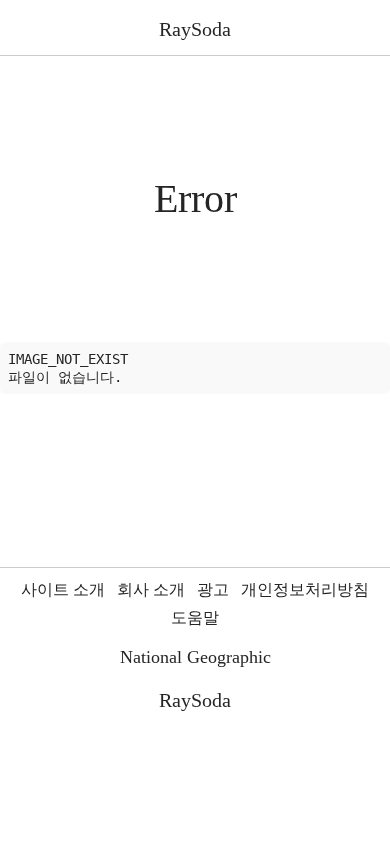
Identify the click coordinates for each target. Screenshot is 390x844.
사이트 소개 (63, 589)
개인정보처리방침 (305, 589)
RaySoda (195, 29)
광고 (213, 589)
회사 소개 (151, 589)
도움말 (195, 617)
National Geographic (195, 657)
